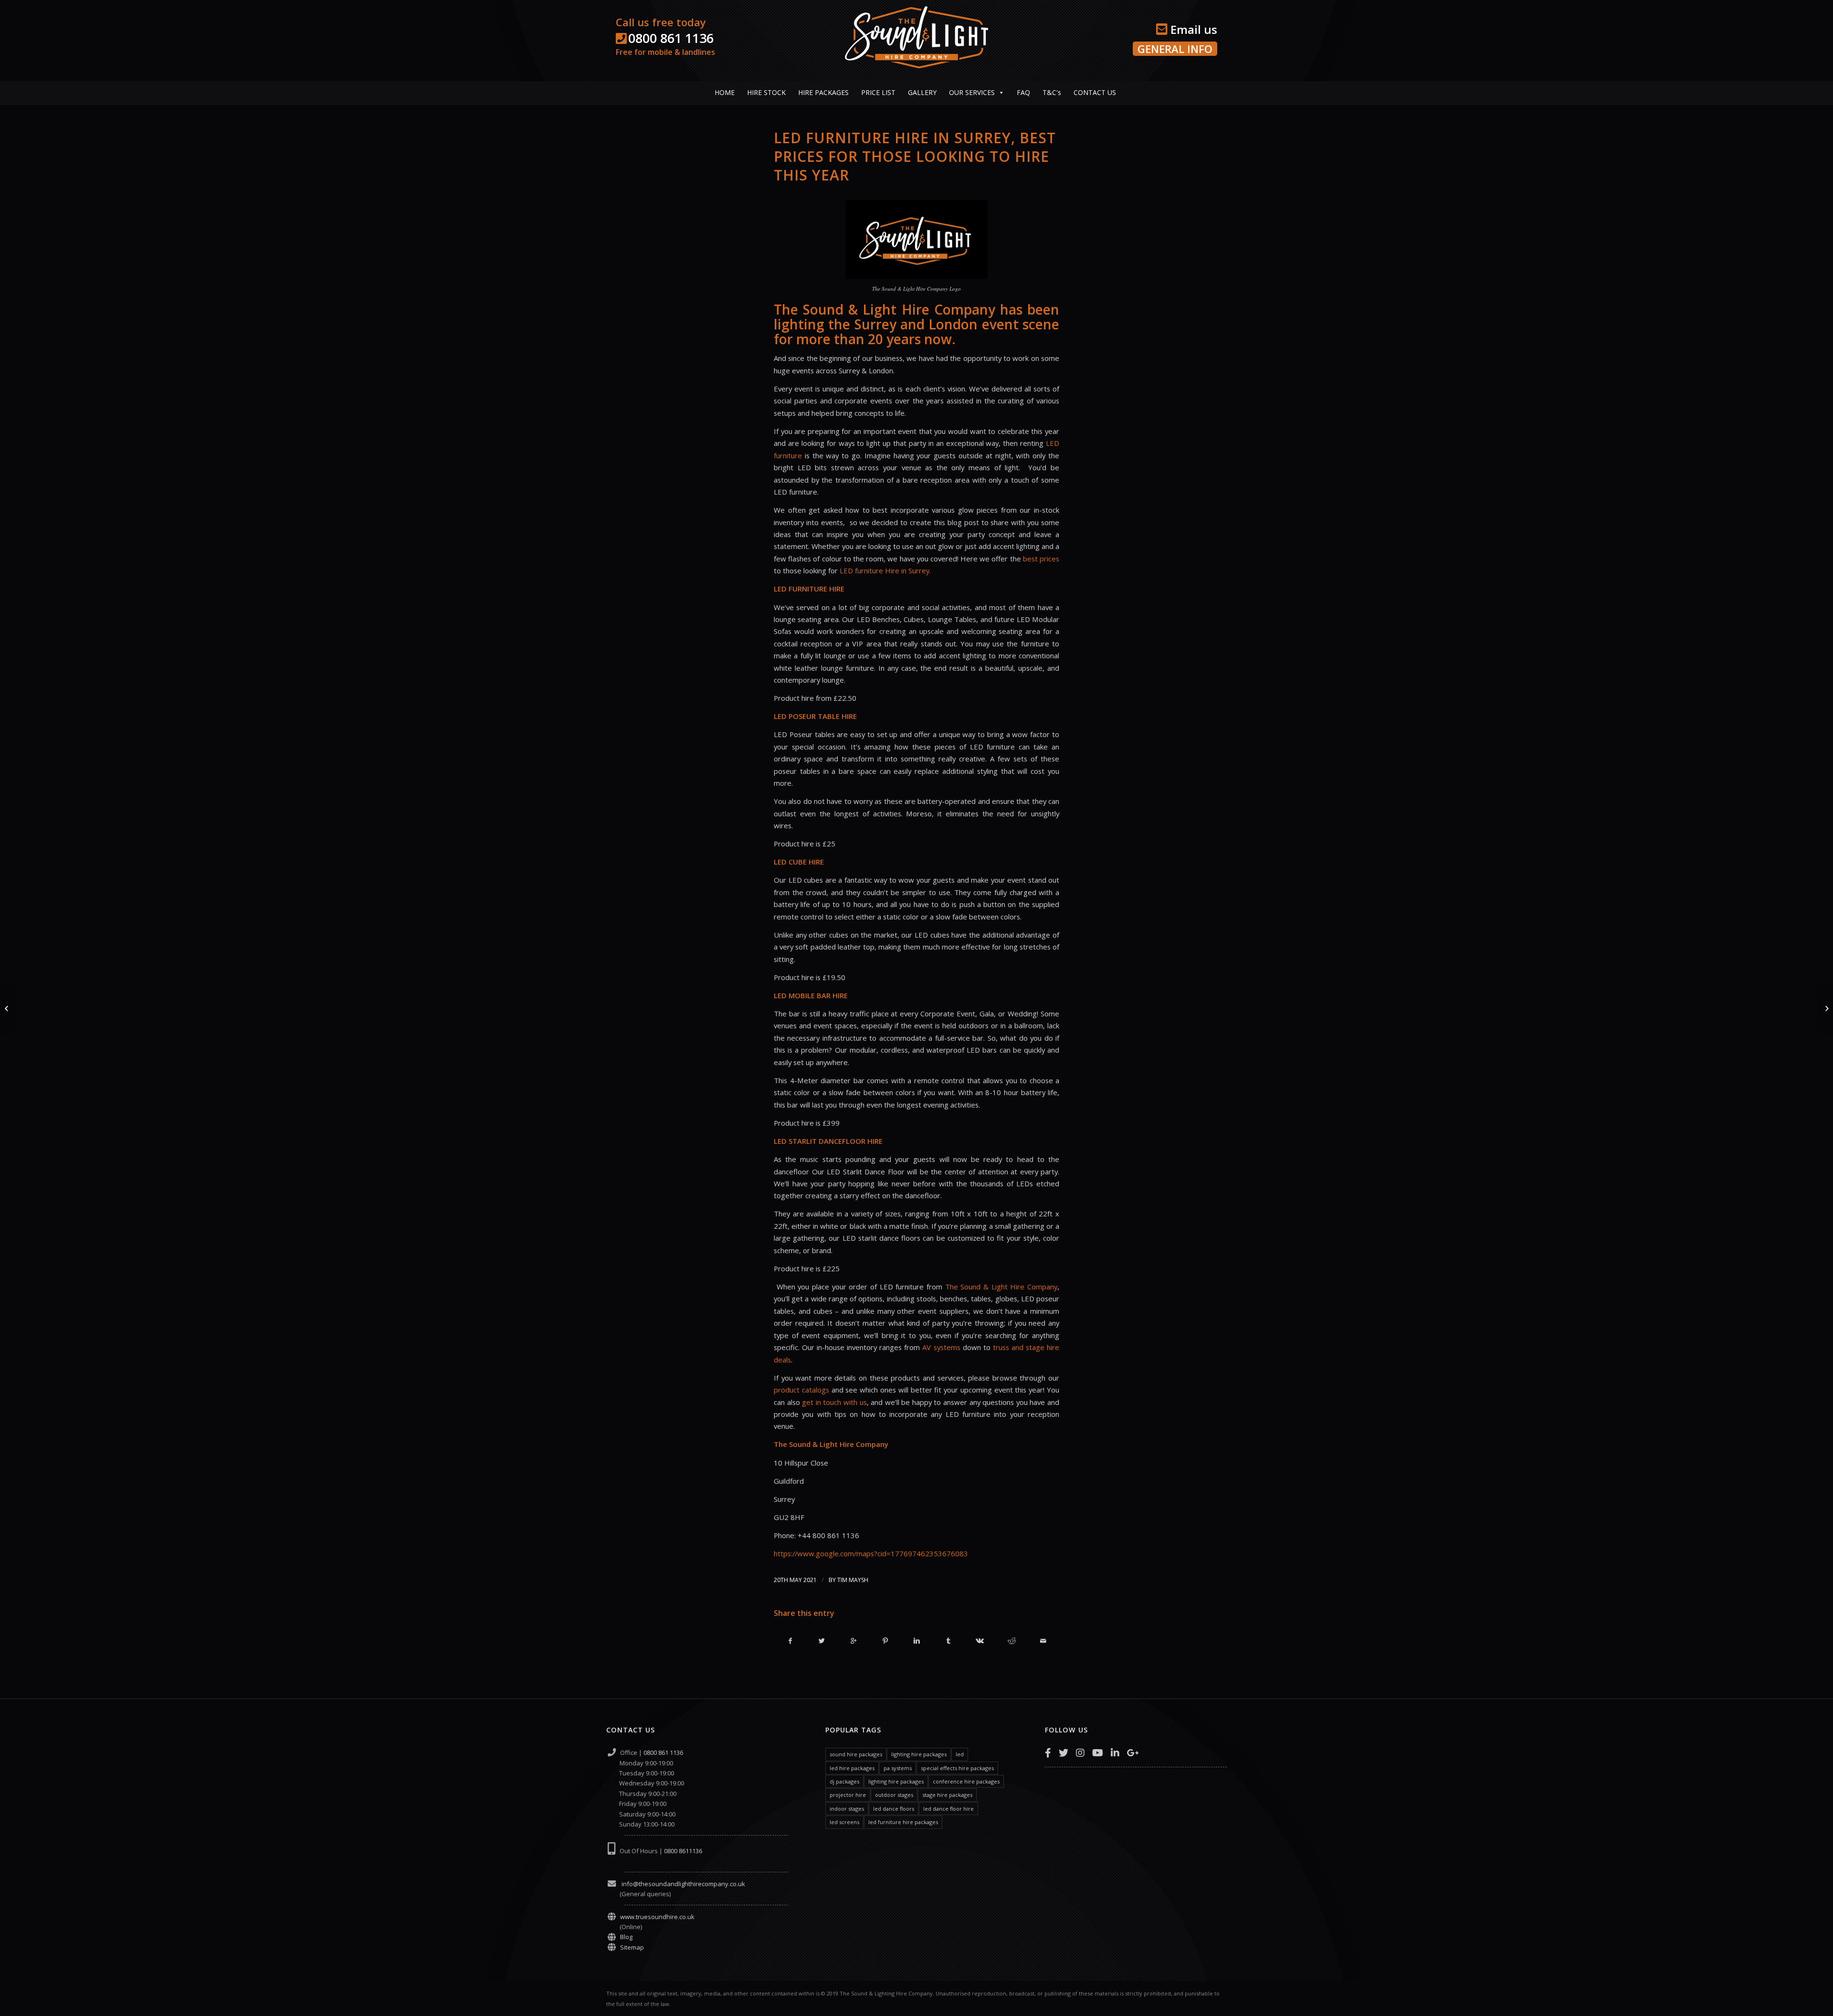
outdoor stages (894, 1795)
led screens (844, 1822)
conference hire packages (966, 1781)
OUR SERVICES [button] (972, 92)
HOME (725, 92)
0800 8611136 (683, 1851)
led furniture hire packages (903, 1822)
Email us (1192, 29)
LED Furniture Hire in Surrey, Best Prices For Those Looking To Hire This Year (915, 156)
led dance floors (894, 1809)
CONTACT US (1095, 92)
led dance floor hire (948, 1809)
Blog (626, 1937)
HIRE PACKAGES (823, 92)
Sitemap (632, 1947)
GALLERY (922, 92)
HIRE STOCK (766, 92)
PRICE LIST (878, 92)
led (960, 1754)
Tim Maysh (853, 1580)
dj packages (844, 1781)
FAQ (1023, 92)
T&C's (1052, 92)
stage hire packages (947, 1795)
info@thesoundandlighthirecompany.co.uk (683, 1884)
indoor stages (847, 1809)
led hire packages (852, 1768)
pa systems (898, 1768)
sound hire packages (856, 1754)
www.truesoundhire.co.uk (657, 1917)
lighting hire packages (919, 1754)
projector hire (848, 1795)
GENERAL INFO (1175, 49)
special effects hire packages (957, 1768)
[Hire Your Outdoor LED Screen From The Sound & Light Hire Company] (7, 1008)
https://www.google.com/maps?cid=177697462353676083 (871, 1553)
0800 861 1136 (671, 38)
